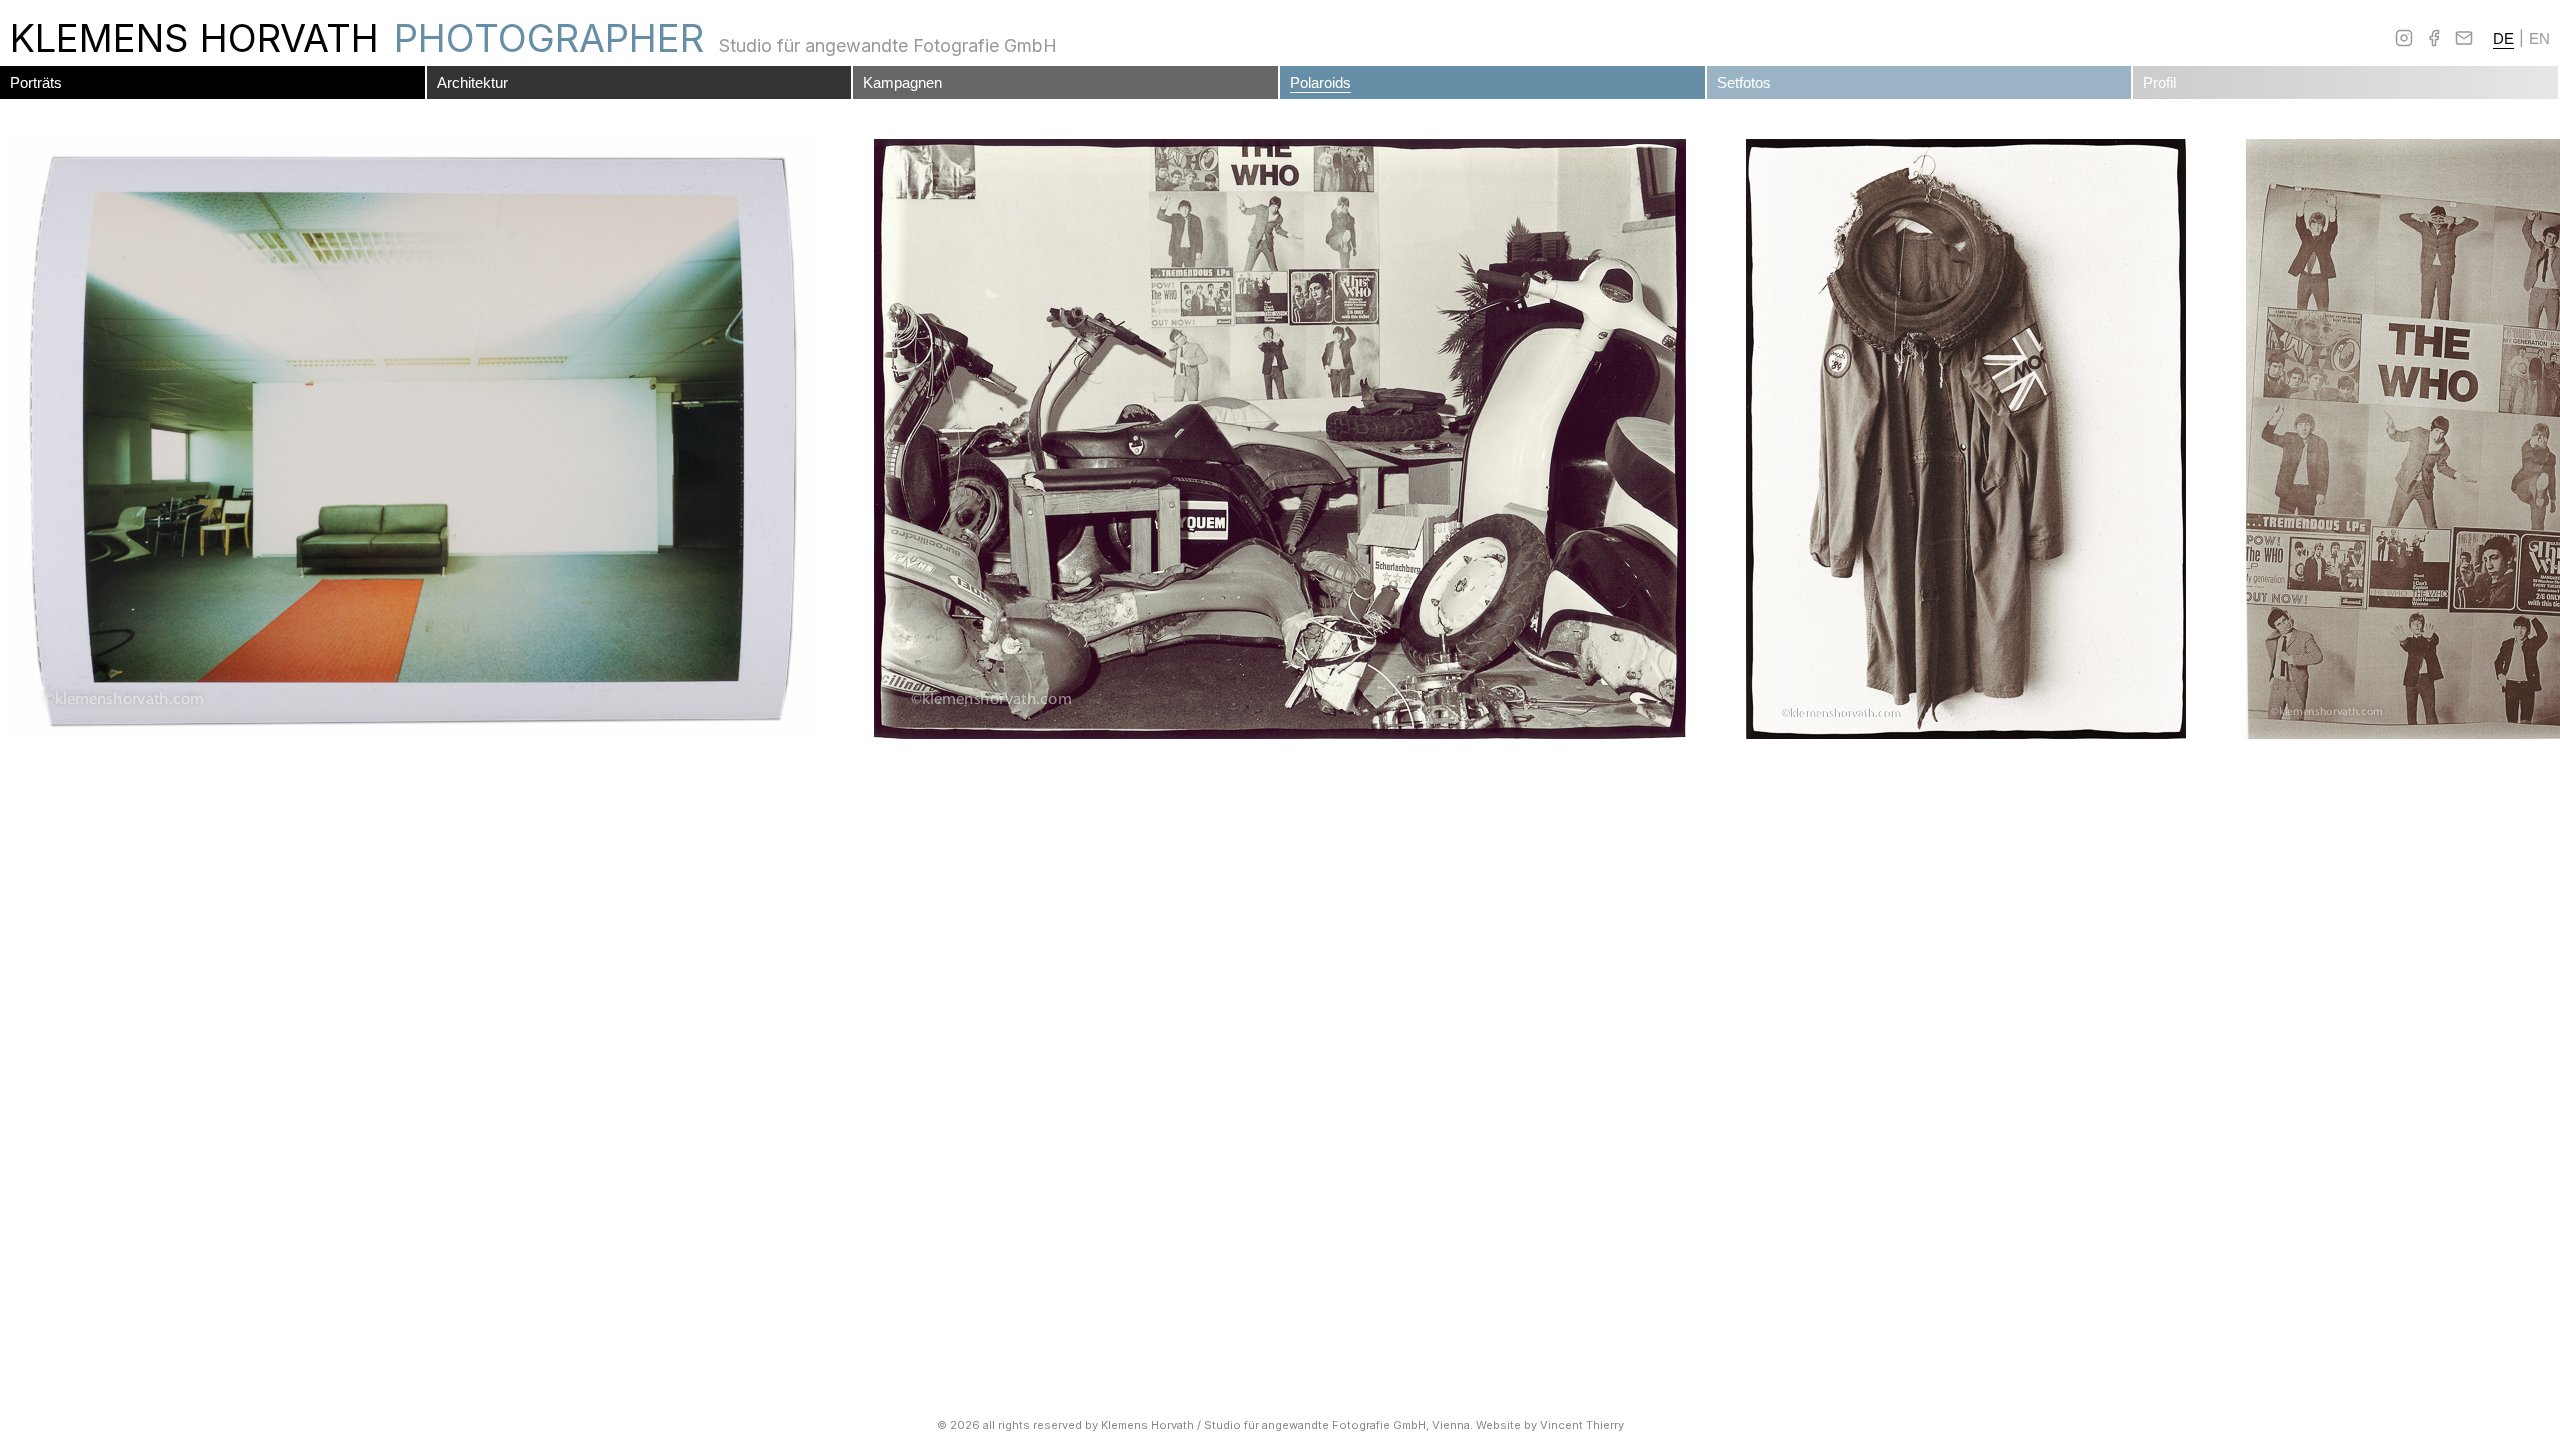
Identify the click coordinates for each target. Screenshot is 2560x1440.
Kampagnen (902, 82)
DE (2503, 38)
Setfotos (1744, 82)
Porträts (36, 82)
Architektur (472, 82)
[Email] (2464, 38)
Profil (2159, 82)
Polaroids (1320, 82)
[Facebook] (2434, 38)
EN (2539, 38)
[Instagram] (2404, 38)
